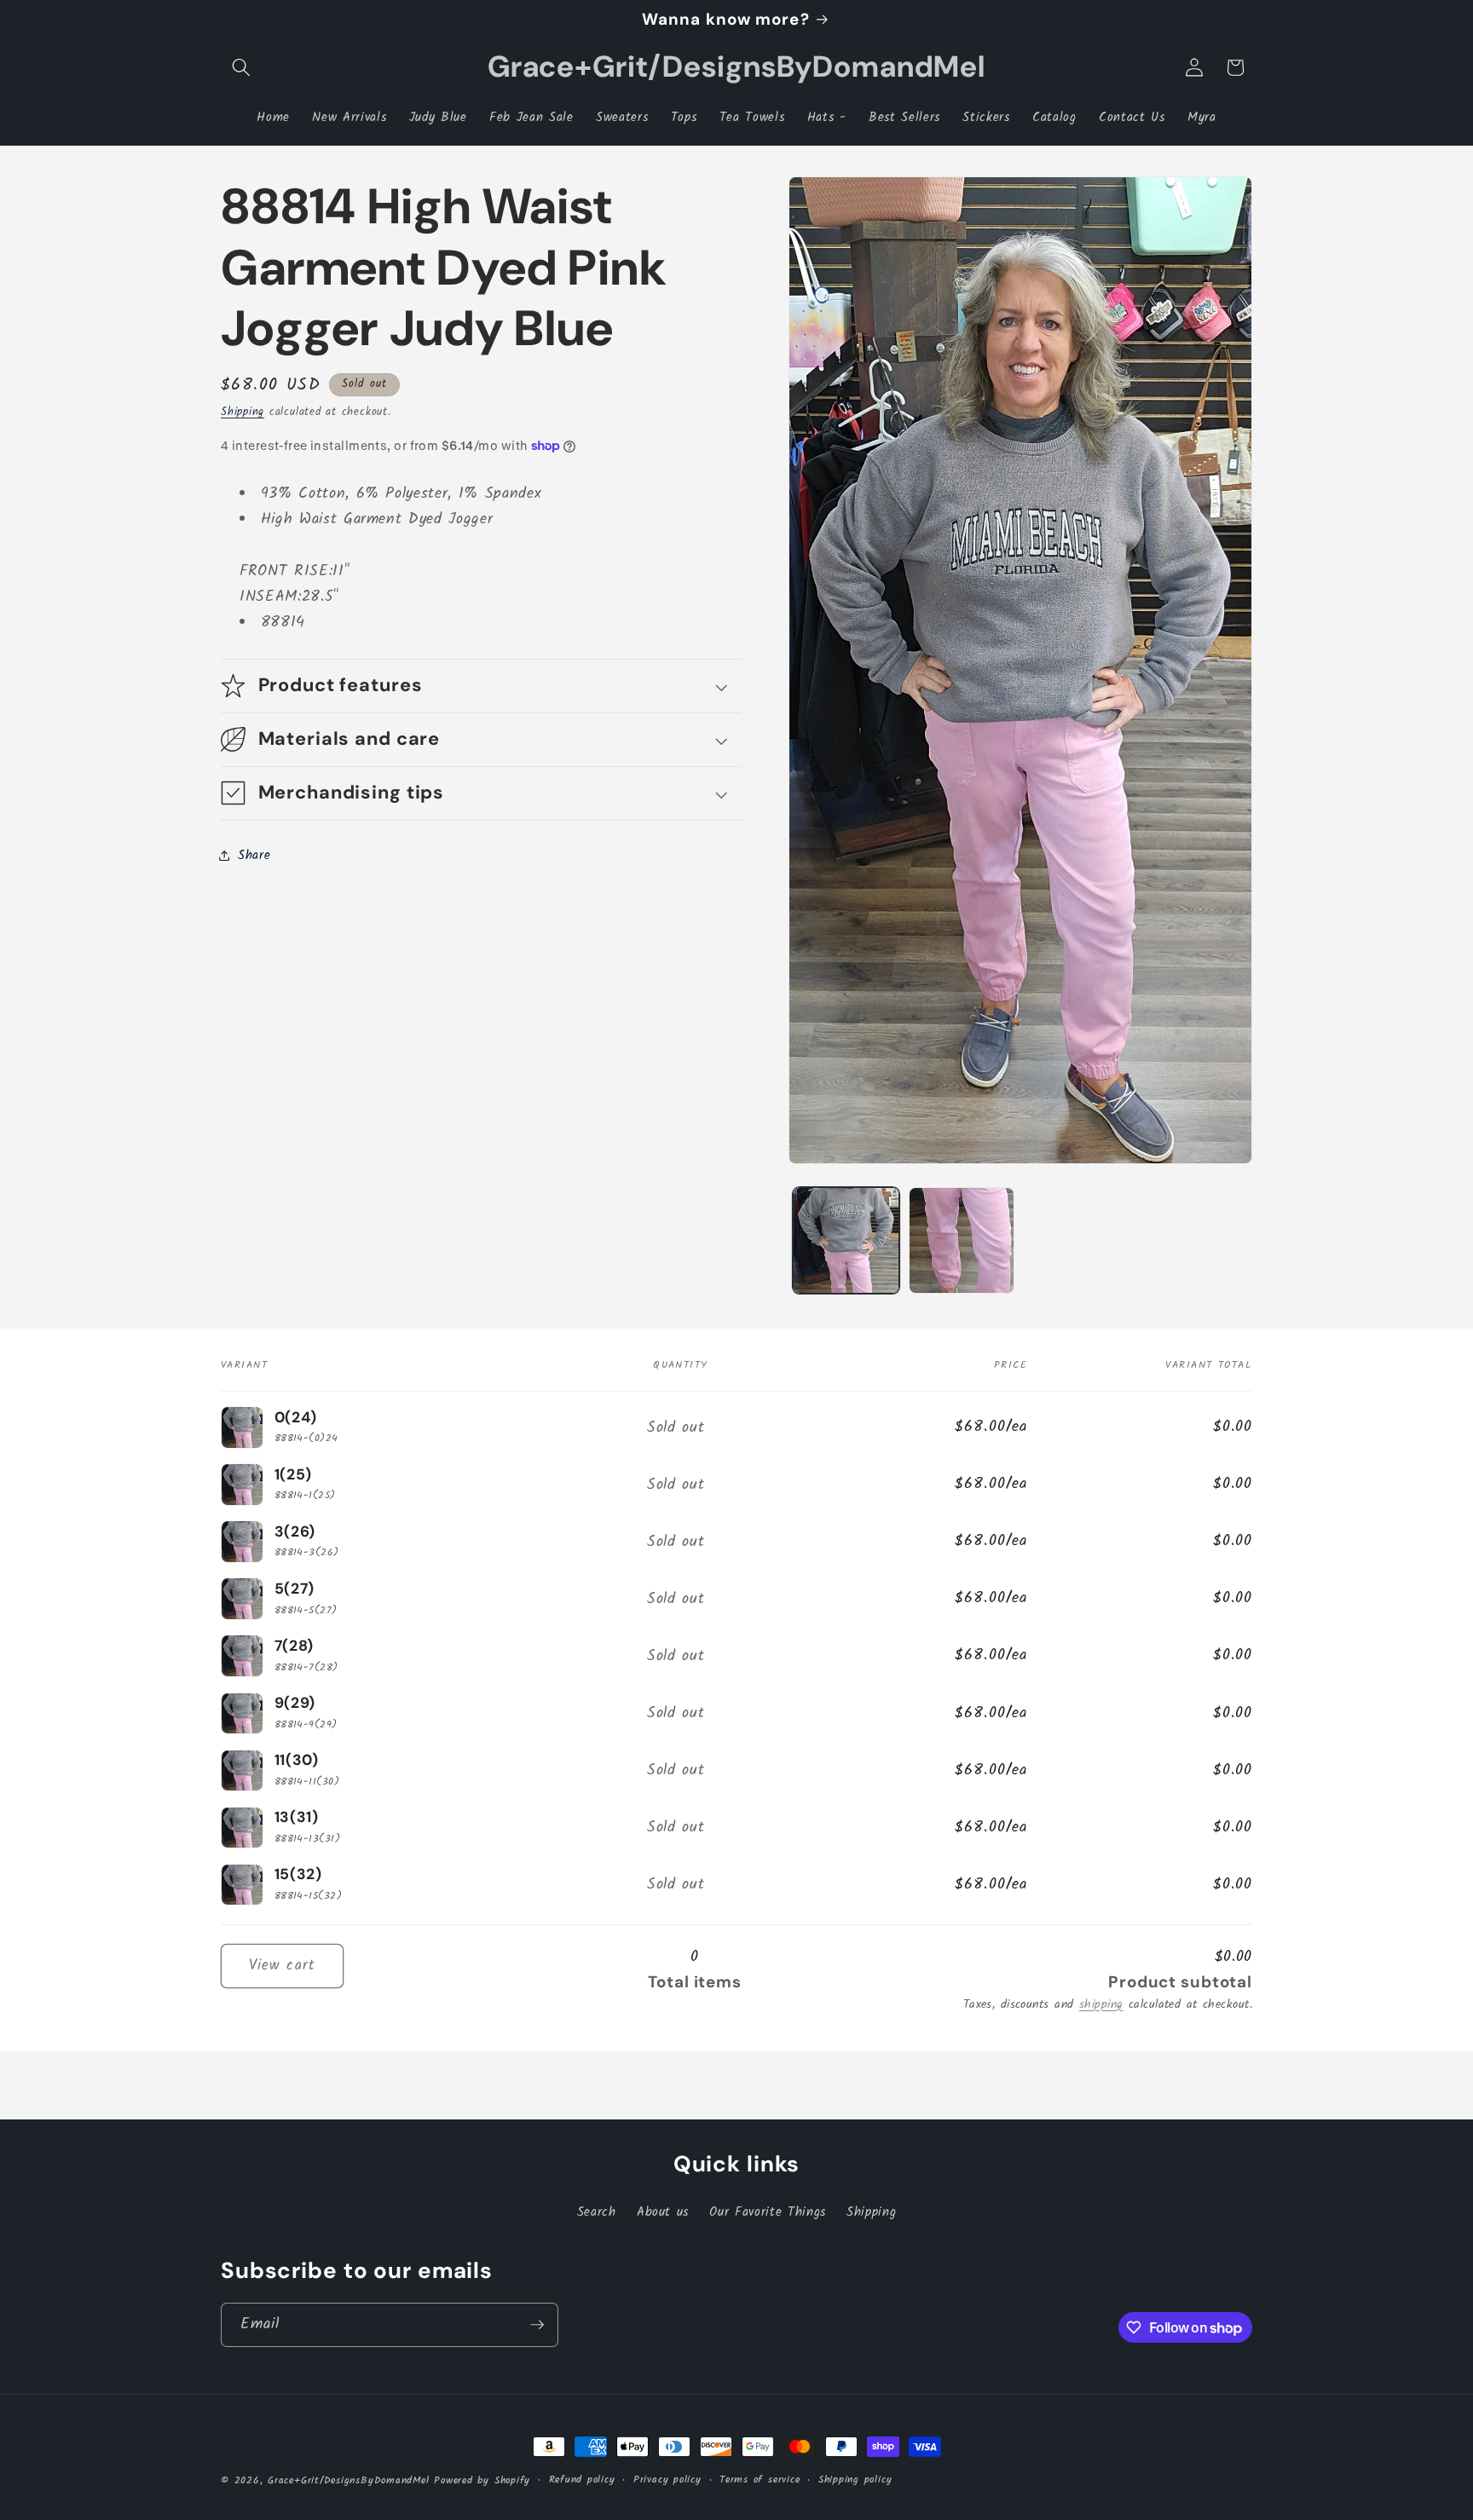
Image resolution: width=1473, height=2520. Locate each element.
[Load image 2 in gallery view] (962, 1240)
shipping (1101, 2005)
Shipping (243, 411)
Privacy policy (667, 2480)
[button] (241, 67)
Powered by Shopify (482, 2480)
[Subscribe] (537, 2325)
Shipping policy (855, 2480)
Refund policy (582, 2480)
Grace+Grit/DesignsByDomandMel (348, 2480)
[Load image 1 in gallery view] (846, 1240)
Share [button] (254, 855)
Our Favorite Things (768, 2212)
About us (663, 2212)
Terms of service (760, 2480)
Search (597, 2212)
